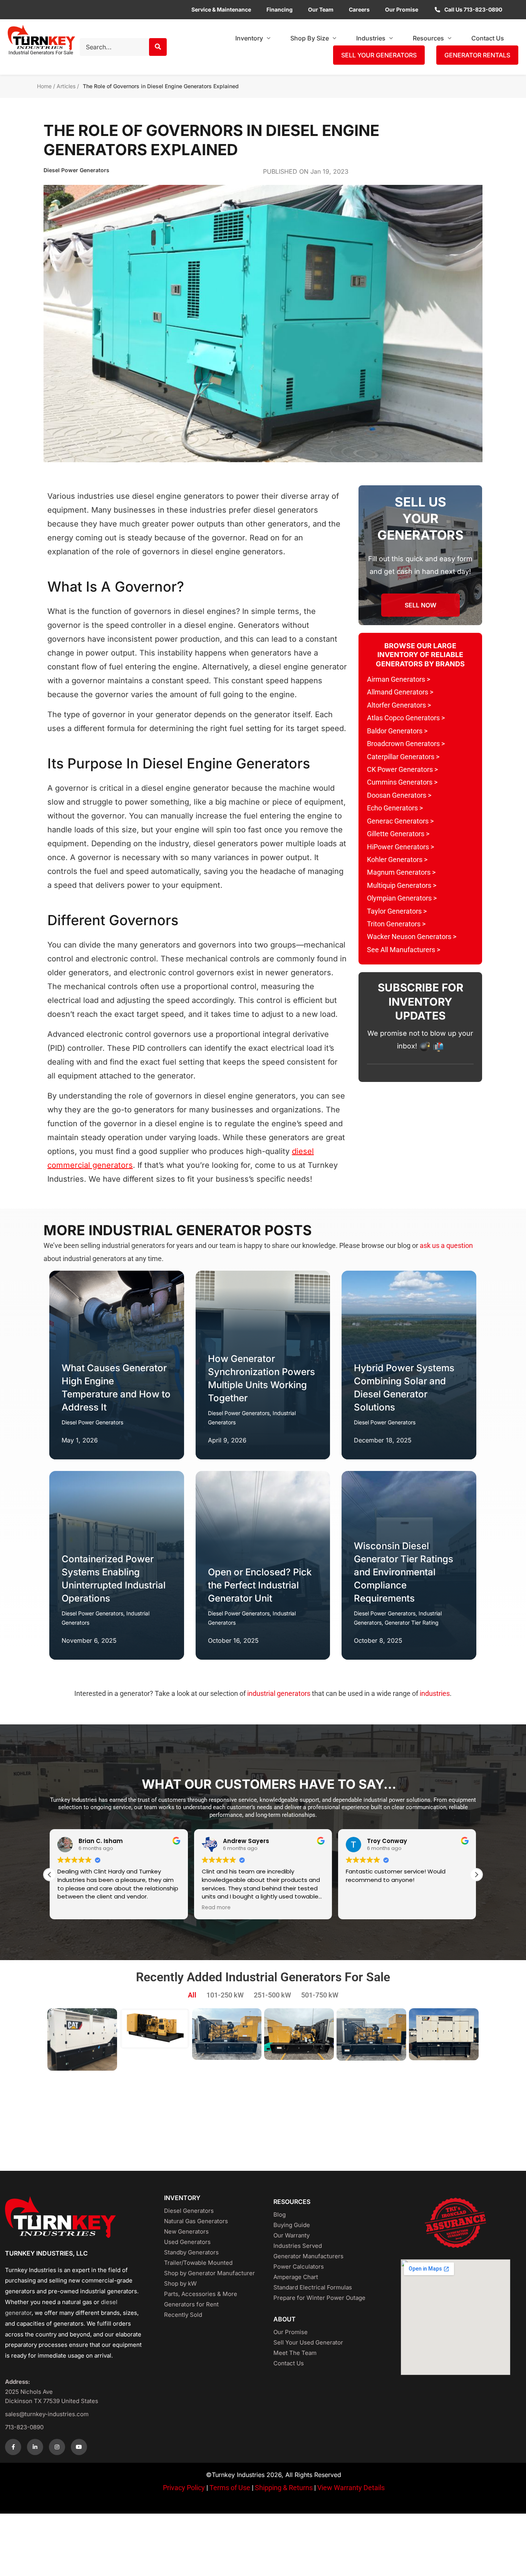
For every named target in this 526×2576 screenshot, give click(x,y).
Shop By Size (310, 38)
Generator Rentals (477, 55)
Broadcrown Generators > (406, 744)
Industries (371, 38)
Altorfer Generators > (399, 705)
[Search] (158, 47)
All (192, 1995)
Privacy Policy (184, 2488)
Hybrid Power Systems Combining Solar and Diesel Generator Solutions (404, 1388)
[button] (476, 1875)
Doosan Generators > (399, 795)
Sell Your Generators (379, 55)
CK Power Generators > (402, 769)
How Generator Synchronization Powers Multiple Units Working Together (261, 1378)
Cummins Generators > (402, 782)
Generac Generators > (400, 821)
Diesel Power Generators (76, 170)
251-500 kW (272, 1995)
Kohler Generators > (397, 860)
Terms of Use (230, 2488)
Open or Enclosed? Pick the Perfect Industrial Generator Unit (260, 1585)
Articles (66, 86)
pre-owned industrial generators (93, 2291)
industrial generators (133, 1245)
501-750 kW (320, 1995)
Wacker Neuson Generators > (412, 937)
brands (110, 2313)
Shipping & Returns (285, 2488)
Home (44, 86)
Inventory (249, 38)
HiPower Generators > (400, 847)
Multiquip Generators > (402, 885)
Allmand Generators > (400, 692)
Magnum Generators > (401, 872)
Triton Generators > (396, 924)
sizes (130, 2313)
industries (435, 1693)
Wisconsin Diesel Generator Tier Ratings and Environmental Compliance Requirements (404, 1572)
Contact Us (488, 38)
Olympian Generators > (402, 898)
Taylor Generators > (397, 911)
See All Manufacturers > (404, 950)
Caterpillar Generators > (403, 757)
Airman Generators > (399, 679)
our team (222, 1245)
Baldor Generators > (397, 731)
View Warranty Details (351, 2488)
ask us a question (446, 1245)
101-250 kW (225, 1995)
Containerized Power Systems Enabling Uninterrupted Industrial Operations (114, 1579)
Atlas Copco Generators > (406, 718)
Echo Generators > (395, 808)
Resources (428, 38)
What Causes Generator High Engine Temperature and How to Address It (116, 1388)
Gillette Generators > (398, 834)
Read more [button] (216, 1908)
